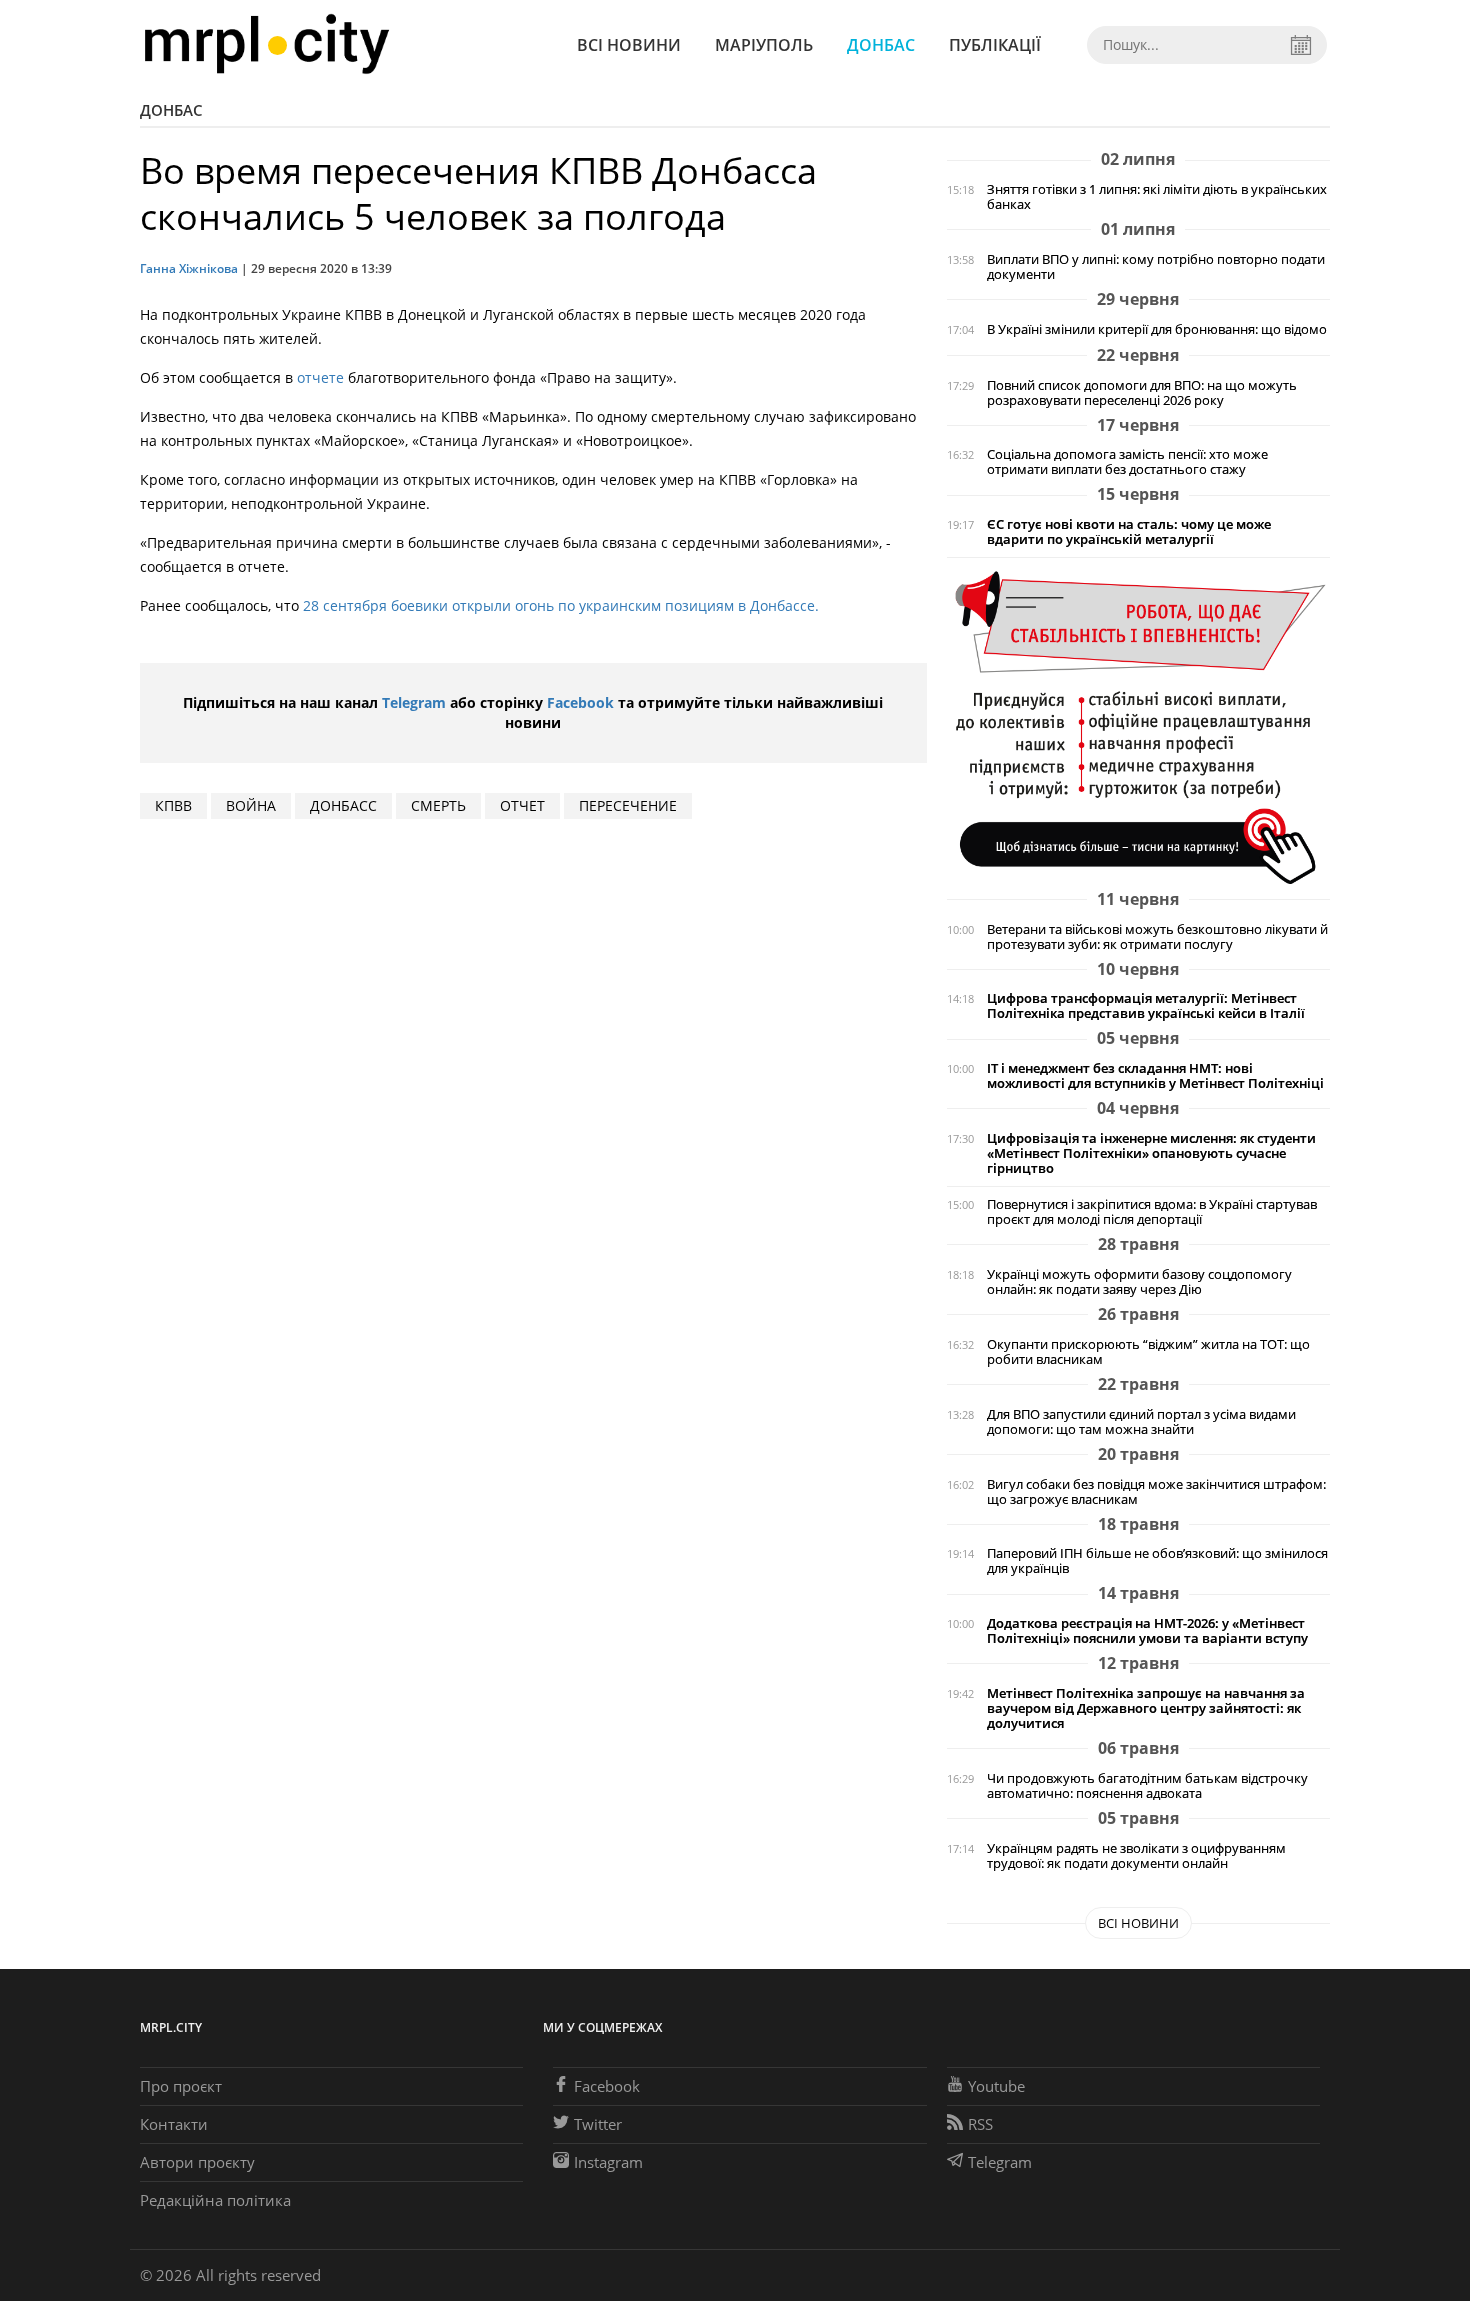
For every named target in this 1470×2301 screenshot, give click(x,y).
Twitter (598, 2124)
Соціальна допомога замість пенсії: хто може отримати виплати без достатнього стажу (1127, 462)
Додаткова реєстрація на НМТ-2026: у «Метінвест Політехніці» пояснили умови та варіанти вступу (1147, 1631)
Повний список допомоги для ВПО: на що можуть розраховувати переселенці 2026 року (1142, 393)
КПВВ (173, 805)
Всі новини (629, 45)
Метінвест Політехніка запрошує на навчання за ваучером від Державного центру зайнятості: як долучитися (1146, 1708)
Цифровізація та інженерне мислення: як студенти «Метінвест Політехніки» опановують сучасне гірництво (1151, 1153)
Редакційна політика (215, 2200)
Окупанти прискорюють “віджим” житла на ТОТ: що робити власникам (1148, 1352)
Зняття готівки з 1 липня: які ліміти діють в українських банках (1157, 197)
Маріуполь (764, 45)
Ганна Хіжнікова (189, 268)
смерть (438, 805)
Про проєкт (181, 2086)
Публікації (995, 45)
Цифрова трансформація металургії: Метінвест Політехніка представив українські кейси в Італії (1146, 1006)
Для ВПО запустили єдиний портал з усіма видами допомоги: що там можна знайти (1141, 1422)
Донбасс (343, 805)
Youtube (996, 2086)
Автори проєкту (197, 2162)
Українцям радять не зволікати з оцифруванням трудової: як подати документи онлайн (1136, 1856)
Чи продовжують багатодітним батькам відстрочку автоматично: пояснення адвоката (1147, 1786)
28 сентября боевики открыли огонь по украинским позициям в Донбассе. (561, 605)
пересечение (628, 805)
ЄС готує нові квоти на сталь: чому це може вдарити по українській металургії (1129, 532)
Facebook (580, 702)
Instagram (608, 2162)
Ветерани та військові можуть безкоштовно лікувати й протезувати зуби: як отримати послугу (1157, 937)
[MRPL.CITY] (266, 44)
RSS (980, 2124)
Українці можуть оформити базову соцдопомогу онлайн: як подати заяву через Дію (1139, 1282)
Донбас (881, 45)
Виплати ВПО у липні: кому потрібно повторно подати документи (1156, 267)
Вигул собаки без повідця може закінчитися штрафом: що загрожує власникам (1156, 1492)
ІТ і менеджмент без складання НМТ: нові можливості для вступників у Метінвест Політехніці (1155, 1076)
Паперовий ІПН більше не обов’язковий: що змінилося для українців (1157, 1561)
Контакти (174, 2124)
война (251, 805)
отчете (320, 377)
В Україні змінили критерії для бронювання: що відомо (1157, 329)
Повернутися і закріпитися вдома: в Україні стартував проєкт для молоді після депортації (1152, 1212)
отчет (522, 805)
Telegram (414, 702)
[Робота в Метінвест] (1138, 726)
